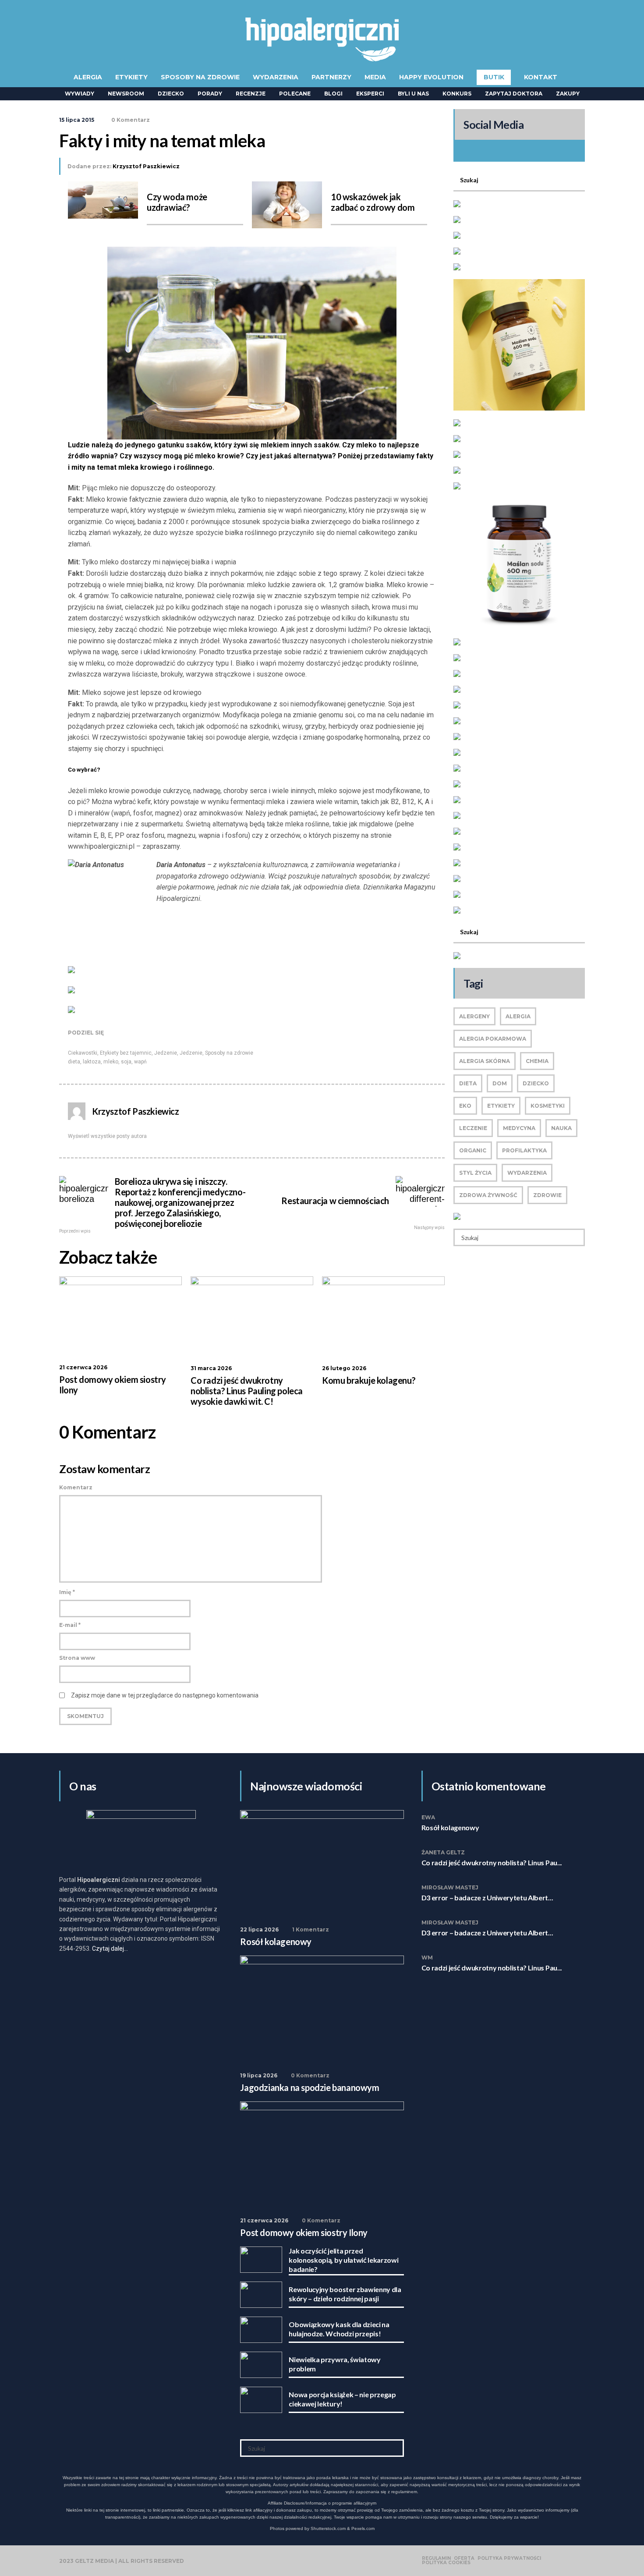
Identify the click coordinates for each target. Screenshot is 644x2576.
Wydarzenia (276, 77)
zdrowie (547, 1195)
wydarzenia (527, 1173)
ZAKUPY (568, 94)
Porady (210, 94)
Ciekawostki (83, 1053)
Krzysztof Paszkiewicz (146, 166)
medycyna (519, 1128)
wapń (140, 1062)
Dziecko (171, 94)
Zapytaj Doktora (514, 94)
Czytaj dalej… (110, 1949)
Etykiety (131, 77)
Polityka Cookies (446, 2563)
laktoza (92, 1062)
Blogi (333, 94)
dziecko (536, 1083)
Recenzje (251, 94)
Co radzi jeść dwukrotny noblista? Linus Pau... (492, 1862)
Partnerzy (331, 77)
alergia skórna (485, 1061)
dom (500, 1083)
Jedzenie (166, 1053)
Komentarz (76, 1487)
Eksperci (370, 94)
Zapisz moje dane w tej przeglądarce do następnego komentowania (165, 1695)
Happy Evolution (431, 77)
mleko (111, 1062)
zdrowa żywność (488, 1195)
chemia (537, 1061)
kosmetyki (548, 1106)
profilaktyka (524, 1150)
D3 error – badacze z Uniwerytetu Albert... (487, 1897)
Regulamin (436, 2558)
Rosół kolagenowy (450, 1827)
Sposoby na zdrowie (200, 77)
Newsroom (126, 94)
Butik (494, 77)
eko (465, 1106)
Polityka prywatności (509, 2558)
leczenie (473, 1128)
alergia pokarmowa (493, 1039)
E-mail (70, 1625)
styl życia (475, 1173)
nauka (561, 1128)
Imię (67, 1592)
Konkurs (457, 94)
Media (375, 77)
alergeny (474, 1016)
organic (473, 1150)
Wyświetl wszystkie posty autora (107, 1136)
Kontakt (541, 77)
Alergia (88, 77)
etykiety (501, 1106)
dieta (74, 1062)
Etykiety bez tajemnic (126, 1053)
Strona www (77, 1658)
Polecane (295, 94)
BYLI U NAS (413, 94)
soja (126, 1062)
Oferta (464, 2558)
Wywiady (80, 94)
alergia (518, 1016)
